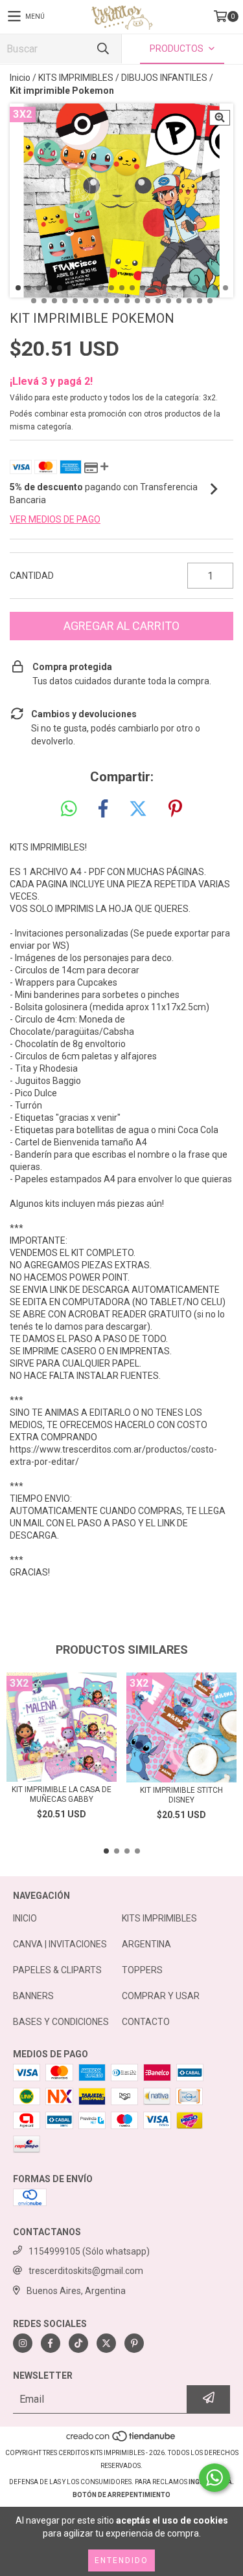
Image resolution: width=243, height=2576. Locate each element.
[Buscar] (102, 49)
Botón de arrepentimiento (121, 2495)
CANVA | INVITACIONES (60, 1944)
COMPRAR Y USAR (161, 1996)
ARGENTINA (146, 1944)
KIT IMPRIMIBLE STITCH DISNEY (181, 1795)
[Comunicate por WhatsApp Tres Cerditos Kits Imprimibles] (214, 2478)
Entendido (121, 2560)
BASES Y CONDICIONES (61, 2022)
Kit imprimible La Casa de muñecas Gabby (62, 1794)
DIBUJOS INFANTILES (164, 78)
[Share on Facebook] (103, 809)
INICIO (25, 1918)
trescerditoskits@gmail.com (86, 2271)
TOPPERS (142, 1970)
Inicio (20, 78)
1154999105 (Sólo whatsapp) (89, 2251)
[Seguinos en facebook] (51, 2343)
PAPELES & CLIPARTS (57, 1970)
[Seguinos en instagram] (23, 2343)
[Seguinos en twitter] (106, 2343)
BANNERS (33, 1996)
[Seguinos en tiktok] (78, 2343)
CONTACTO (146, 2022)
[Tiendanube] (121, 2440)
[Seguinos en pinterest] (134, 2343)
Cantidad (32, 576)
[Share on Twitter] (138, 809)
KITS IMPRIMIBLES (76, 78)
